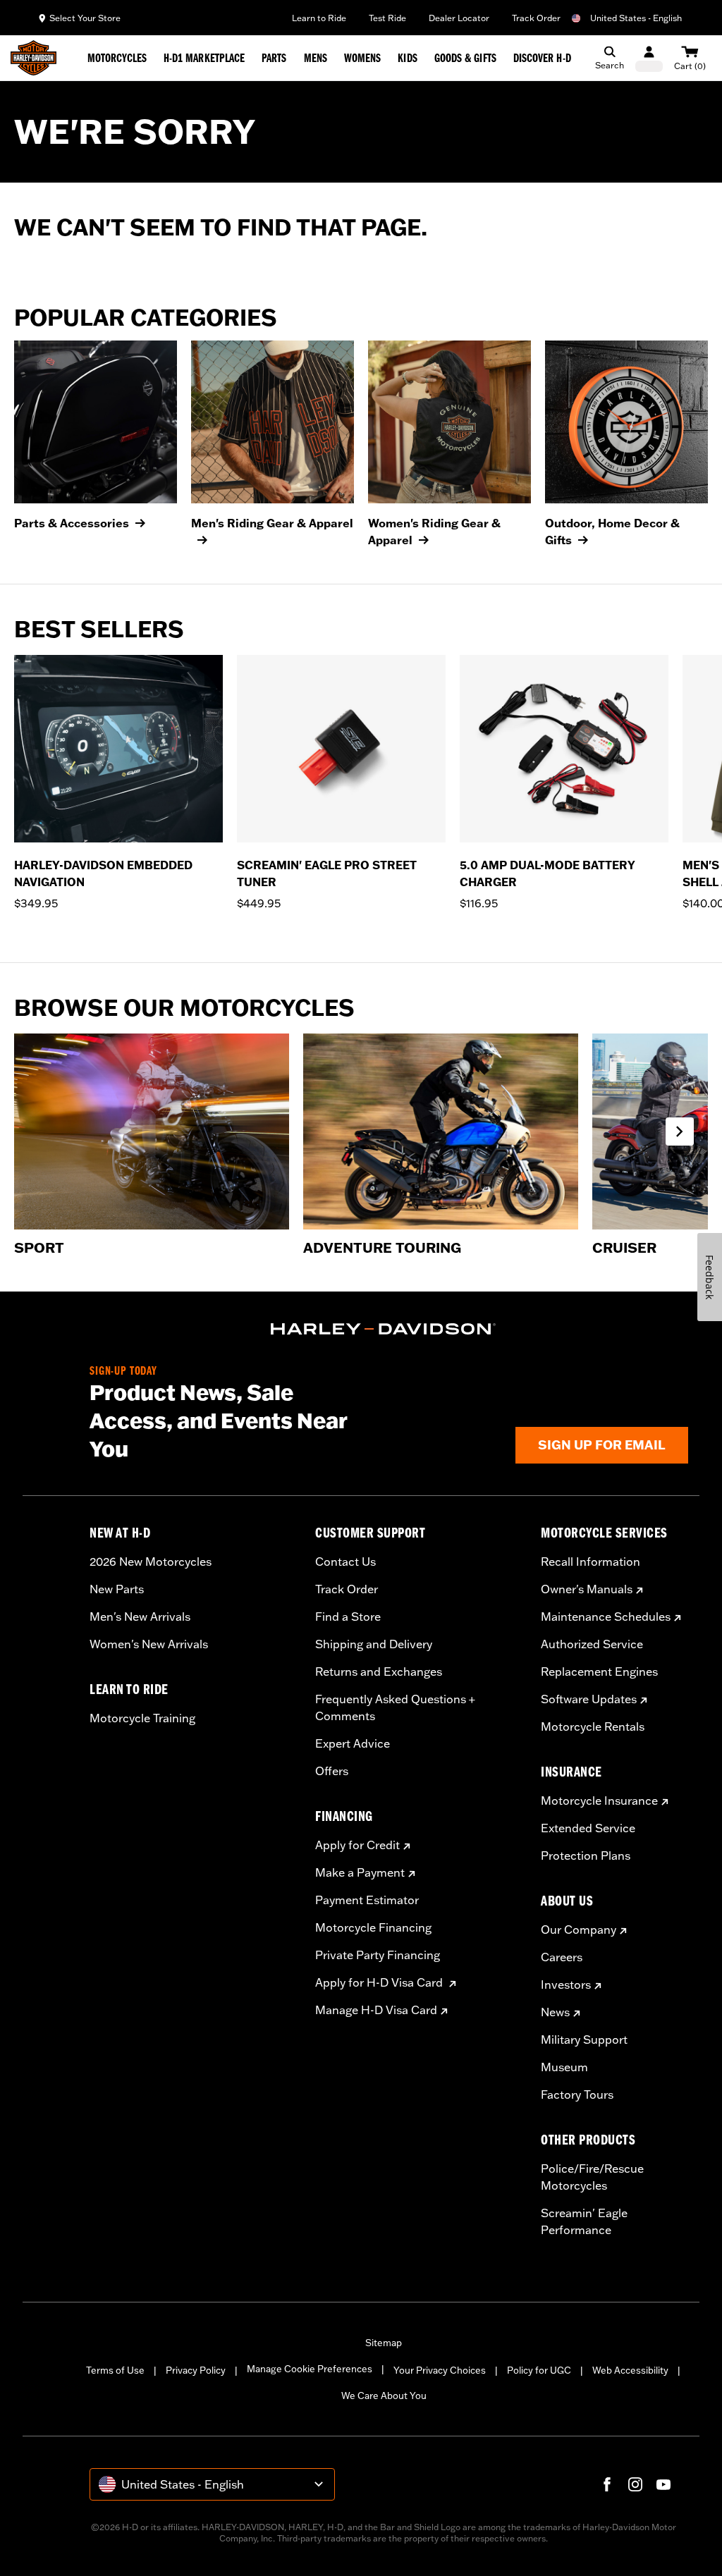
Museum (564, 2067)
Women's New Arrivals (149, 1644)
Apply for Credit (357, 1845)
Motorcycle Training (142, 1718)
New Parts (117, 1589)
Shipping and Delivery (374, 1644)
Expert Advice (353, 1743)
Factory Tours (577, 2094)
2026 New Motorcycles (151, 1562)
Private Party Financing (378, 1955)
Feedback (710, 1277)
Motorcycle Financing (373, 1927)
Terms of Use (115, 2370)
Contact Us (345, 1562)
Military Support (584, 2040)
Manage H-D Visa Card (376, 2010)
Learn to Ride (319, 18)
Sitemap (384, 2343)
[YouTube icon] (663, 2484)
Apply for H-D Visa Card (380, 1982)
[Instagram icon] (635, 2484)
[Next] (694, 792)
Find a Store (348, 1617)
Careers (562, 1957)
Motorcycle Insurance (599, 1801)
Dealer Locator (459, 18)
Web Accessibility (630, 2370)
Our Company (579, 1930)
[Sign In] (649, 58)
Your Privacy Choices (440, 2370)
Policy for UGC (539, 2370)
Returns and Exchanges (379, 1672)
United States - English (636, 18)
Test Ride (387, 18)
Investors (566, 1985)
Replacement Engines (599, 1672)
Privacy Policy (196, 2370)
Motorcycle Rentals (593, 1726)
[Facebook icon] (607, 2484)
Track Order (536, 18)
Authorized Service (592, 1644)
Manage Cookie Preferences (310, 2369)
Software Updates (589, 1699)
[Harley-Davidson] (384, 1329)
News (555, 2012)
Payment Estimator (367, 1900)
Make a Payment (360, 1872)
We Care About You (384, 2396)
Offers (332, 1771)
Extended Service (588, 1828)
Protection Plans (586, 1856)
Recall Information (591, 1562)
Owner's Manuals (587, 1589)
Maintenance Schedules (606, 1617)
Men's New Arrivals (140, 1617)
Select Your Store (85, 18)
